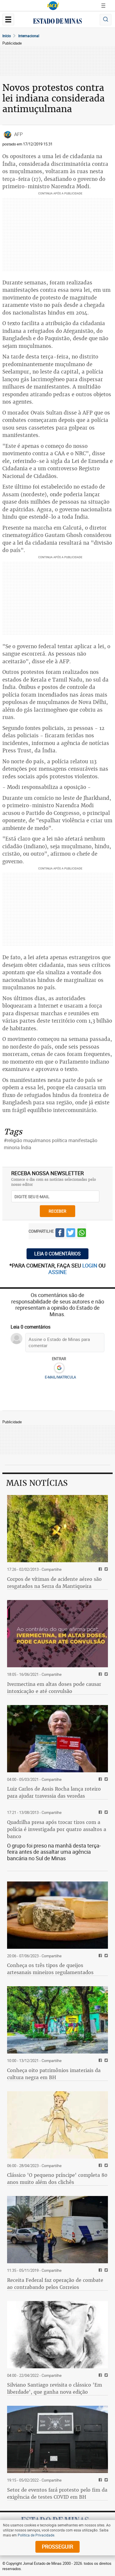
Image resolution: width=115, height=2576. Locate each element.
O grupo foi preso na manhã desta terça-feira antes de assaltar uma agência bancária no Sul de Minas (54, 1852)
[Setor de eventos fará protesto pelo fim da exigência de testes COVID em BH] (57, 2439)
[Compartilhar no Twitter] (71, 1234)
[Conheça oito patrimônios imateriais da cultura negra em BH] (57, 2020)
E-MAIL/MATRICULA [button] (60, 1377)
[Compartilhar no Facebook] (60, 1234)
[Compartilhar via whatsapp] (82, 1234)
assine (57, 1272)
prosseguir (57, 2546)
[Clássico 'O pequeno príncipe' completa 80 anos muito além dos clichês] (57, 2125)
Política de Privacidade (36, 2535)
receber (57, 1211)
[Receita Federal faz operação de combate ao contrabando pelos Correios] (57, 2230)
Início (7, 36)
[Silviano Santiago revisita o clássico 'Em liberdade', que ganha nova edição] (57, 2335)
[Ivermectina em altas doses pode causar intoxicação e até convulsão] (57, 1634)
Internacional (29, 36)
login (90, 1265)
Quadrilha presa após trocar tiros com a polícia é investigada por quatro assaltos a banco (57, 1829)
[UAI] (53, 6)
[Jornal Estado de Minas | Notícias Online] (57, 22)
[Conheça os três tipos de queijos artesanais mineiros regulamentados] (57, 1915)
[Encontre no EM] (106, 20)
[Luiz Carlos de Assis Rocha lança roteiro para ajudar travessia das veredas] (57, 1739)
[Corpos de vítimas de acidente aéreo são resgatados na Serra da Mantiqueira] (57, 1529)
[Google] (59, 1368)
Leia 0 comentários (57, 1254)
